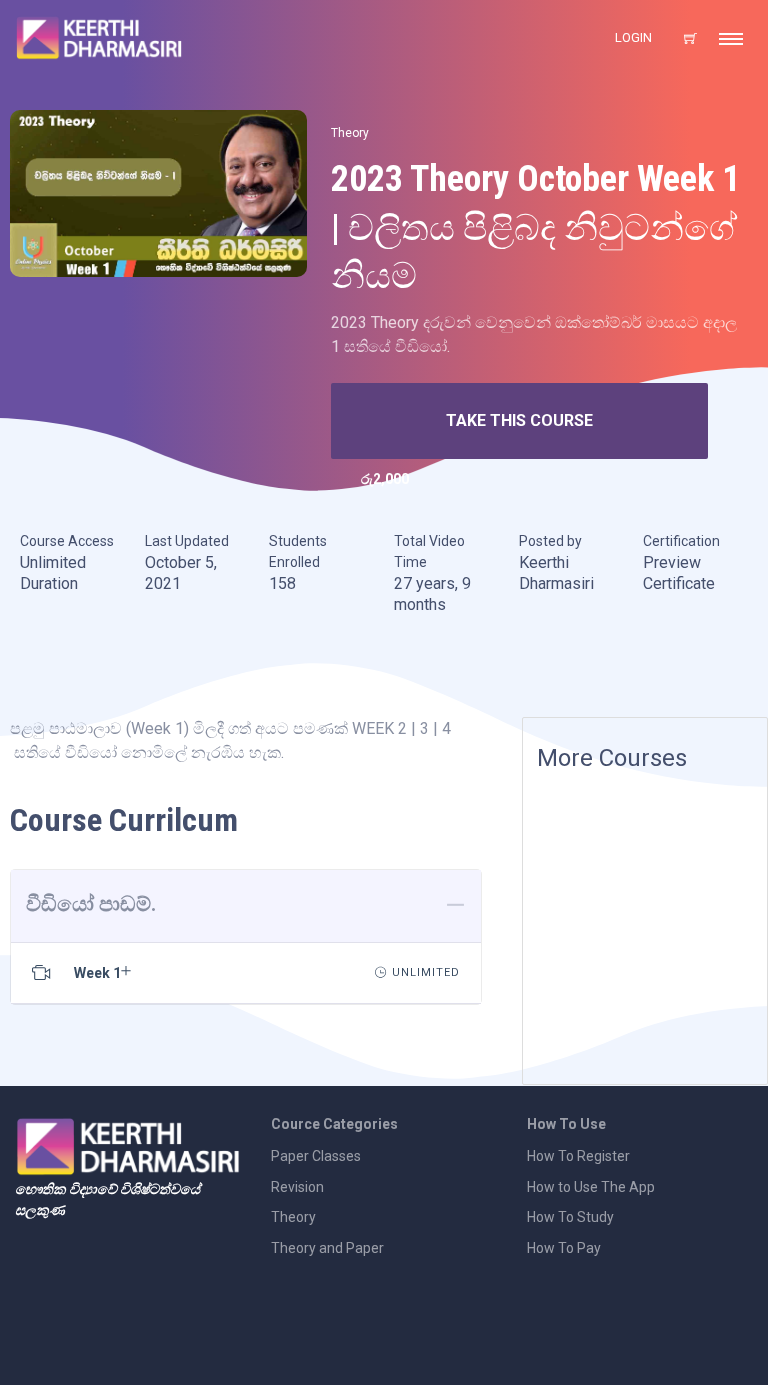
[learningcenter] (158, 192)
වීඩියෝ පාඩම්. (91, 904)
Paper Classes (316, 1156)
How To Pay (564, 1248)
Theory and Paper (327, 1248)
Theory (350, 133)
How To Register (578, 1156)
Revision (297, 1187)
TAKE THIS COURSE (519, 420)
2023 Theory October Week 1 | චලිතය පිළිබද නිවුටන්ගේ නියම (535, 227)
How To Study (570, 1217)
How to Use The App (591, 1187)
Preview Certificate (679, 573)
